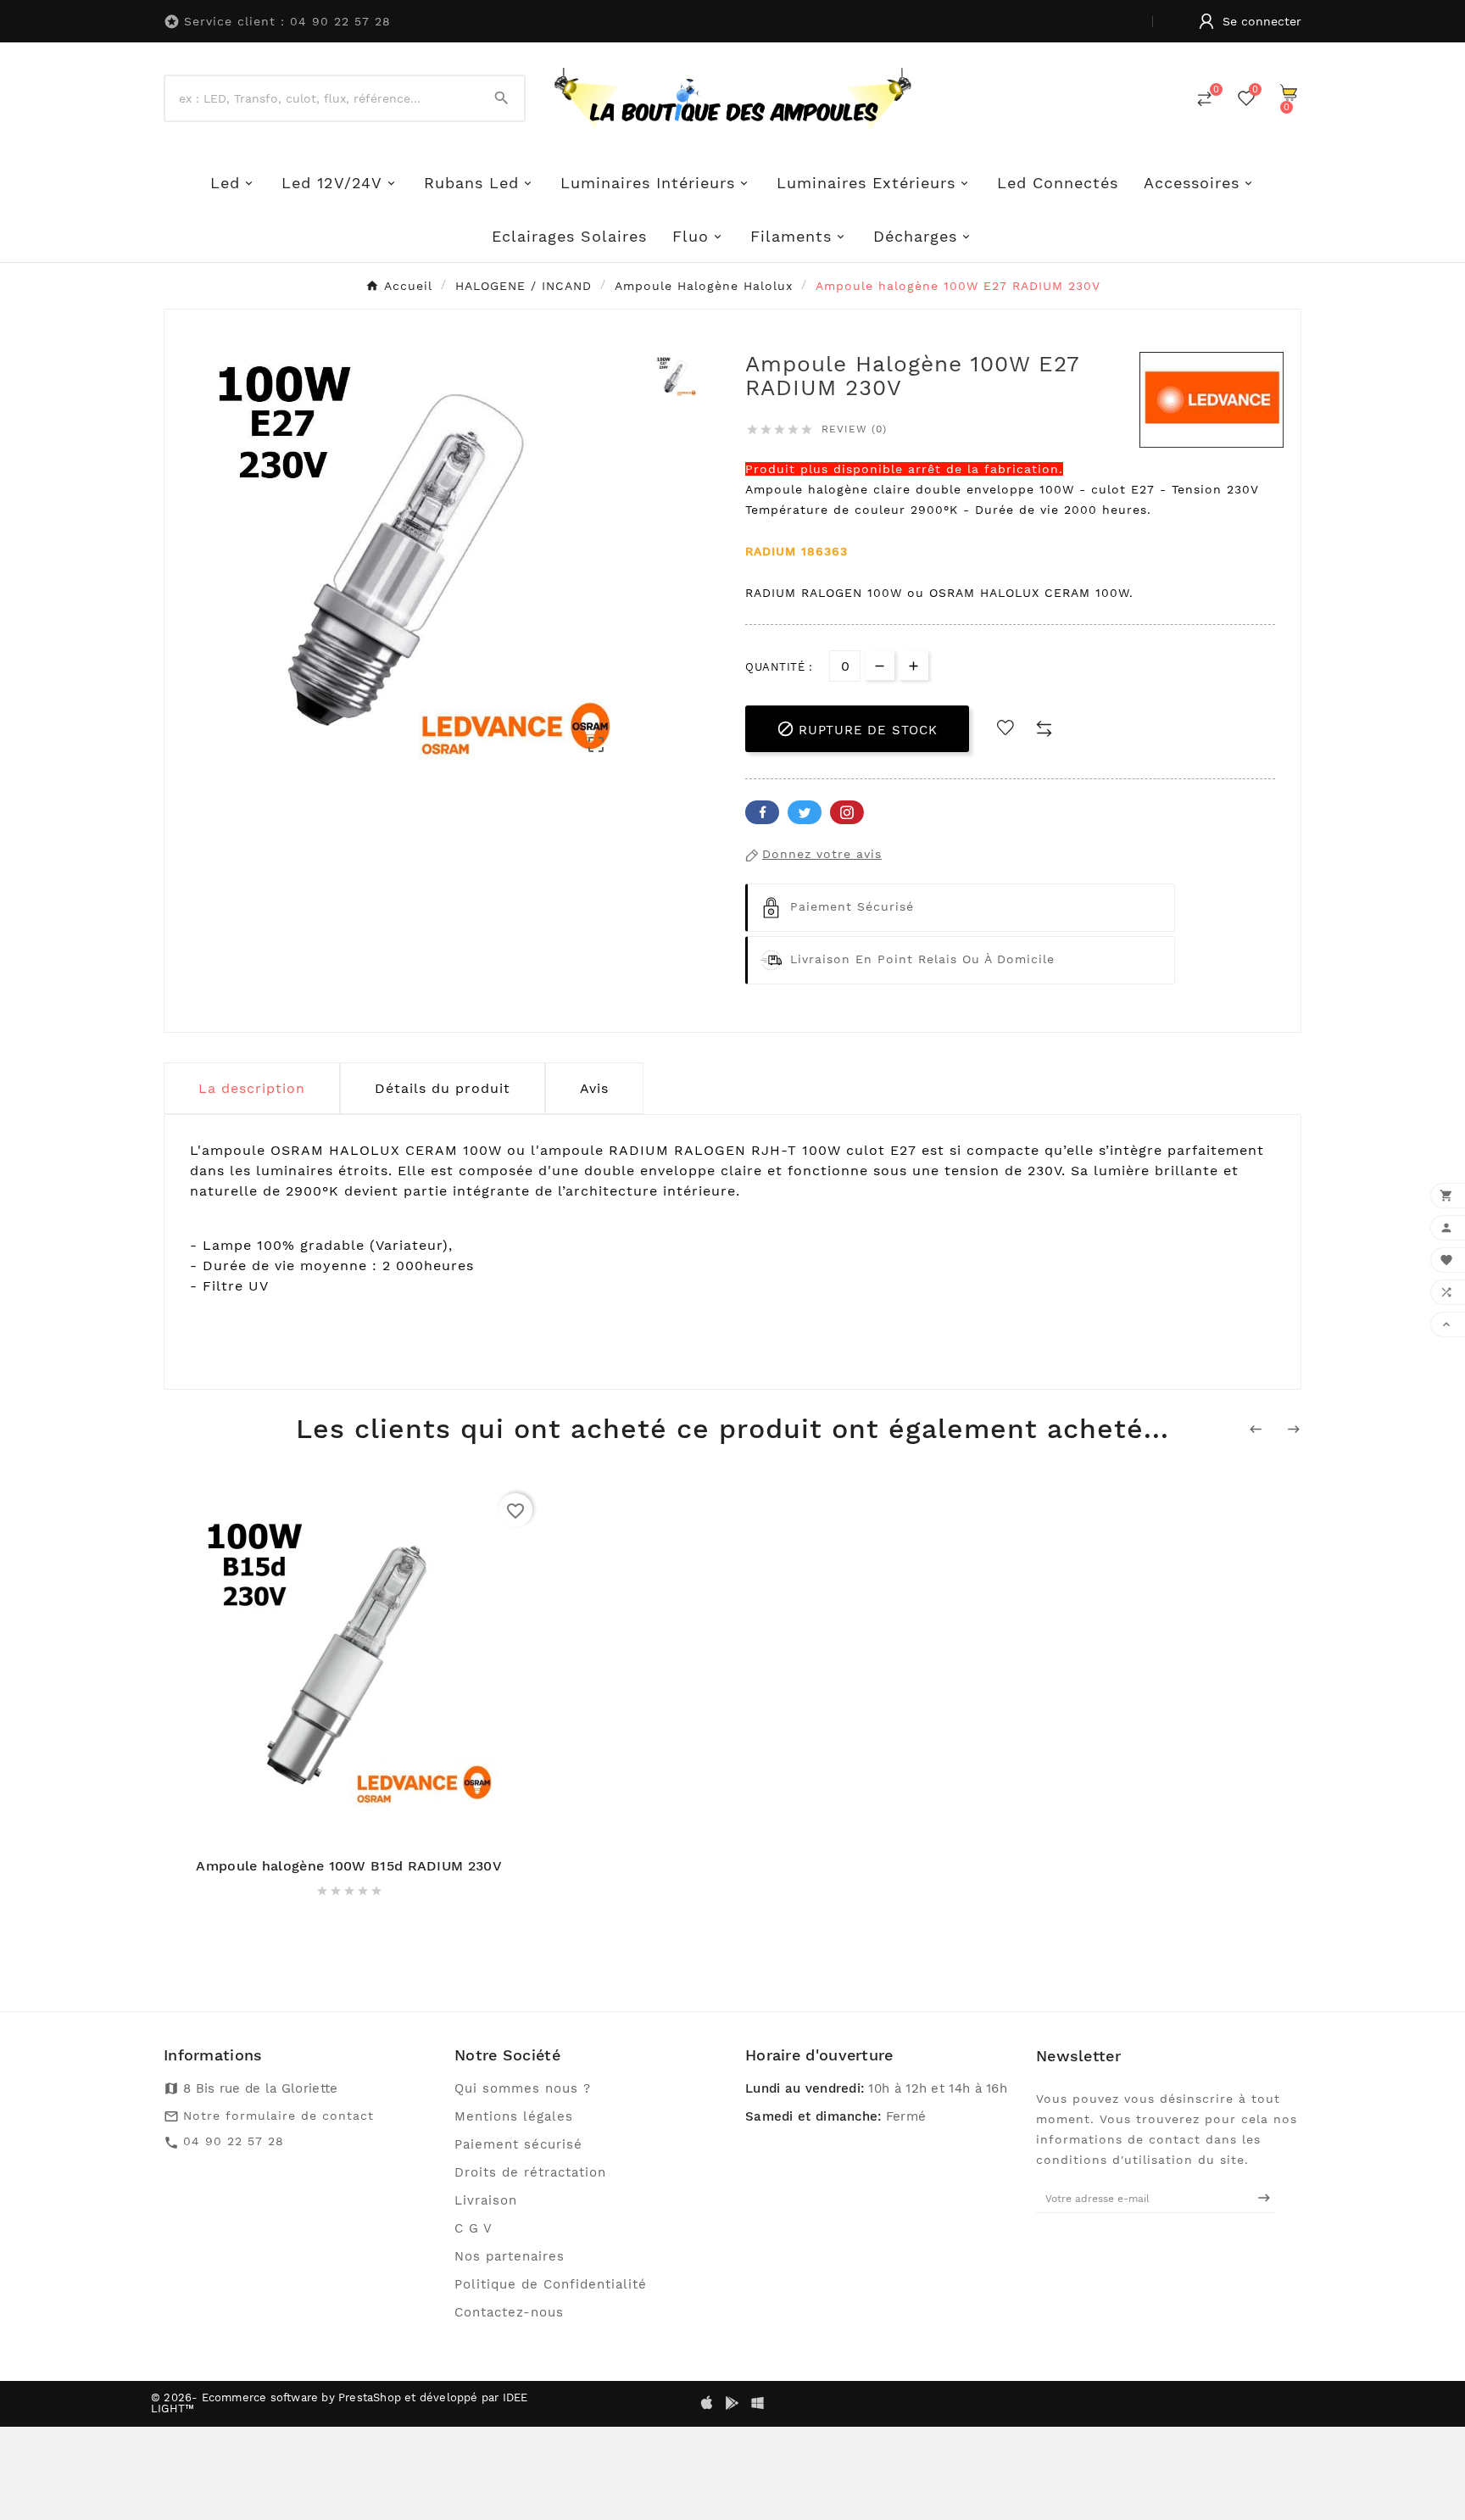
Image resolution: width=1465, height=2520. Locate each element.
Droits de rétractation (530, 2172)
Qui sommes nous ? (523, 2088)
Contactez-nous (509, 2312)
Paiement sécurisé (518, 2144)
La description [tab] (252, 1088)
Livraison (486, 2200)
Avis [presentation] (594, 1088)
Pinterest (847, 812)
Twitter (805, 812)
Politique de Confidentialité (551, 2284)
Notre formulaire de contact (279, 2116)
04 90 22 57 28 (234, 2141)
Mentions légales (514, 2116)
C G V (473, 2228)
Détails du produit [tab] (443, 1088)
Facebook (762, 812)
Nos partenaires (510, 2256)
